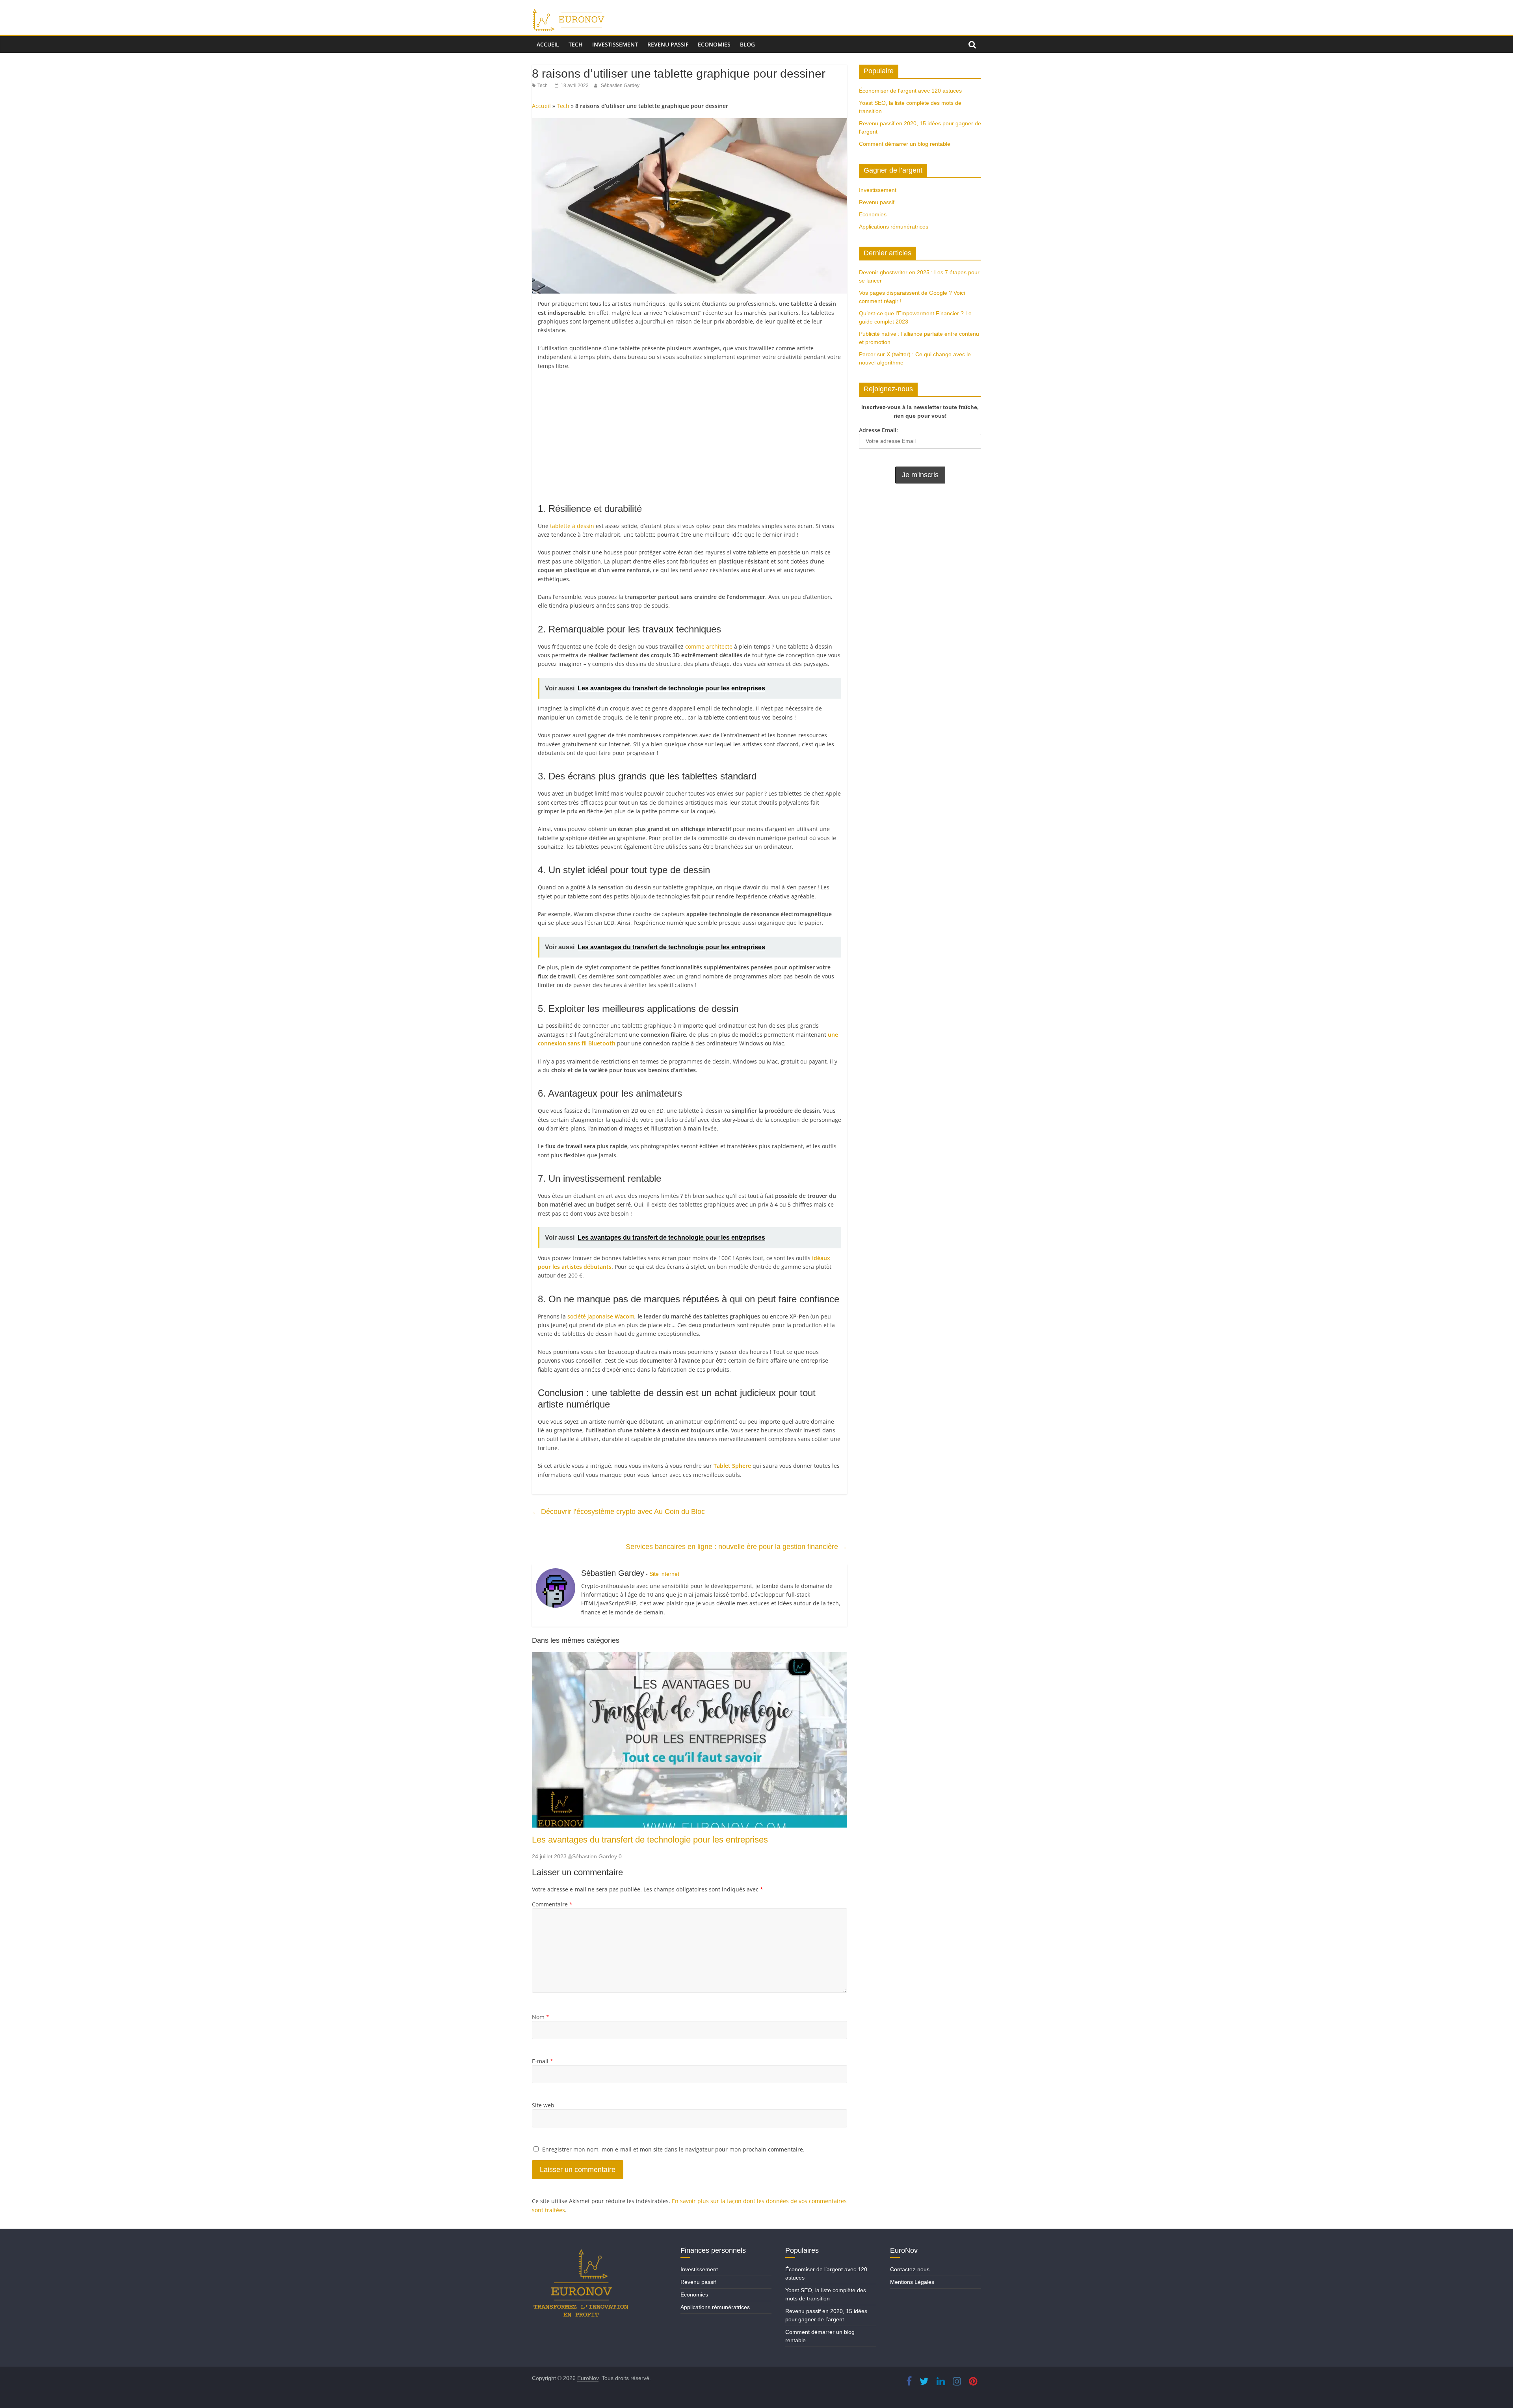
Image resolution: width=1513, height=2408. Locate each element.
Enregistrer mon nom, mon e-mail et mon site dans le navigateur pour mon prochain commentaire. (673, 2149)
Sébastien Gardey (620, 86)
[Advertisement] (690, 435)
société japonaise (601, 1316)
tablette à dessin (572, 526)
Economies (714, 44)
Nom (541, 2017)
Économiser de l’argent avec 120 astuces (910, 91)
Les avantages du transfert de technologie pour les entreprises (650, 1840)
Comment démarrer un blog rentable (905, 144)
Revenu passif (668, 44)
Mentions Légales (912, 2282)
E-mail (543, 2061)
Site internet (664, 1574)
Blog (747, 44)
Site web (543, 2105)
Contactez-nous (910, 2269)
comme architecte (709, 646)
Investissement (615, 44)
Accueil (548, 44)
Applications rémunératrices (894, 227)
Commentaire (552, 1904)
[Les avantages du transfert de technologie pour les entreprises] (690, 1657)
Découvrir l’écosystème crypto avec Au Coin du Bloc (618, 1512)
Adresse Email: (878, 430)
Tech (576, 44)
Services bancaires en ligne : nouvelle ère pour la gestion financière (736, 1547)
